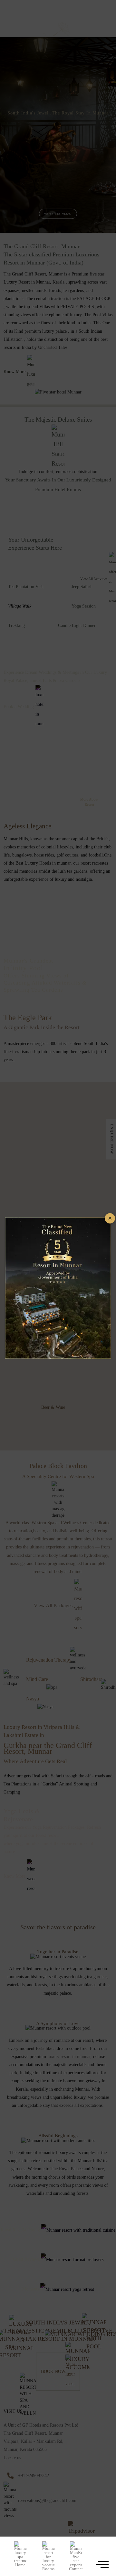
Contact (76, 2569)
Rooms (48, 2569)
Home (20, 2565)
